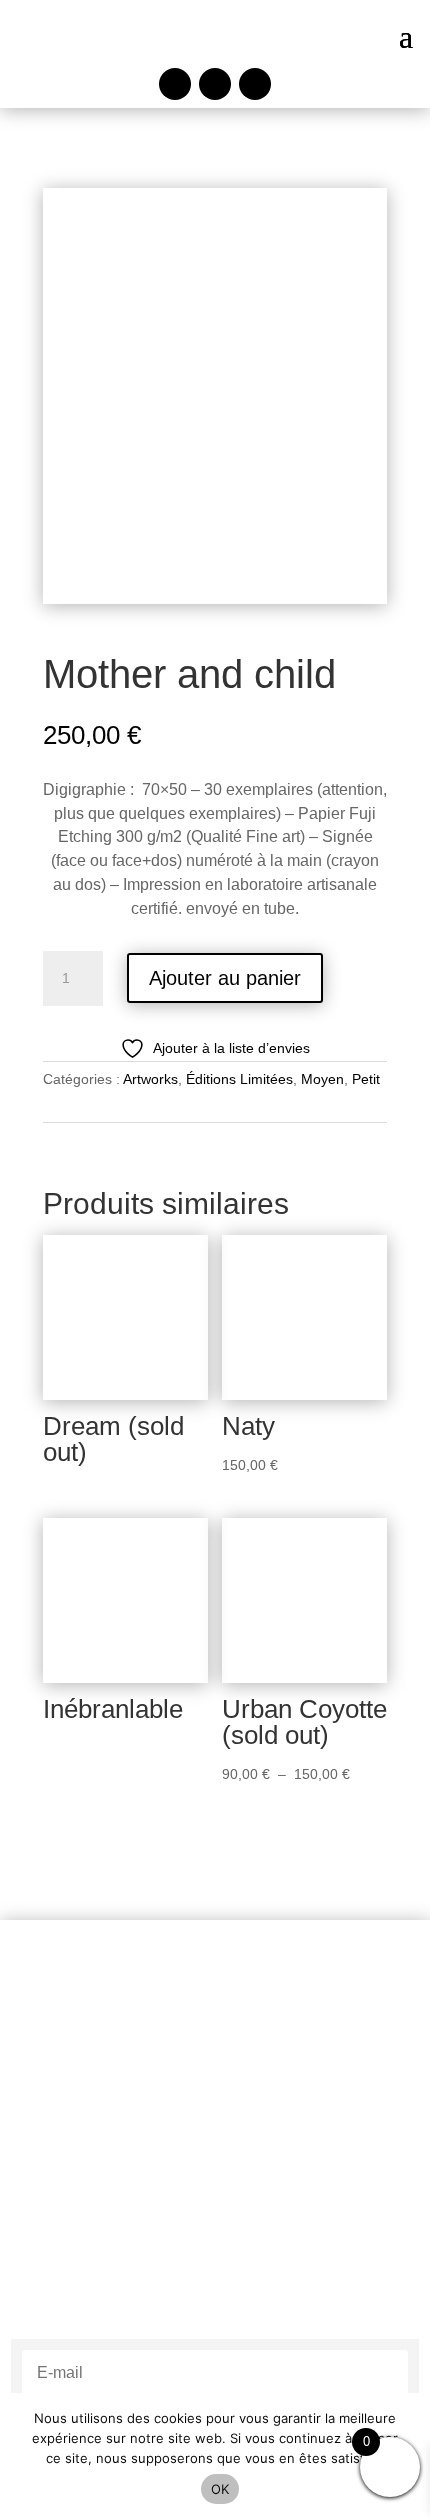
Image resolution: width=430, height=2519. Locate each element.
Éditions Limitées (239, 1079)
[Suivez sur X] (255, 84)
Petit (366, 1079)
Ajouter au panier (225, 978)
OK (220, 2489)
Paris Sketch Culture (215, 2131)
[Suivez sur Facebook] (175, 84)
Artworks (150, 1079)
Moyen (322, 1079)
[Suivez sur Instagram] (215, 84)
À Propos (215, 2156)
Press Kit (215, 2266)
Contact (215, 2241)
